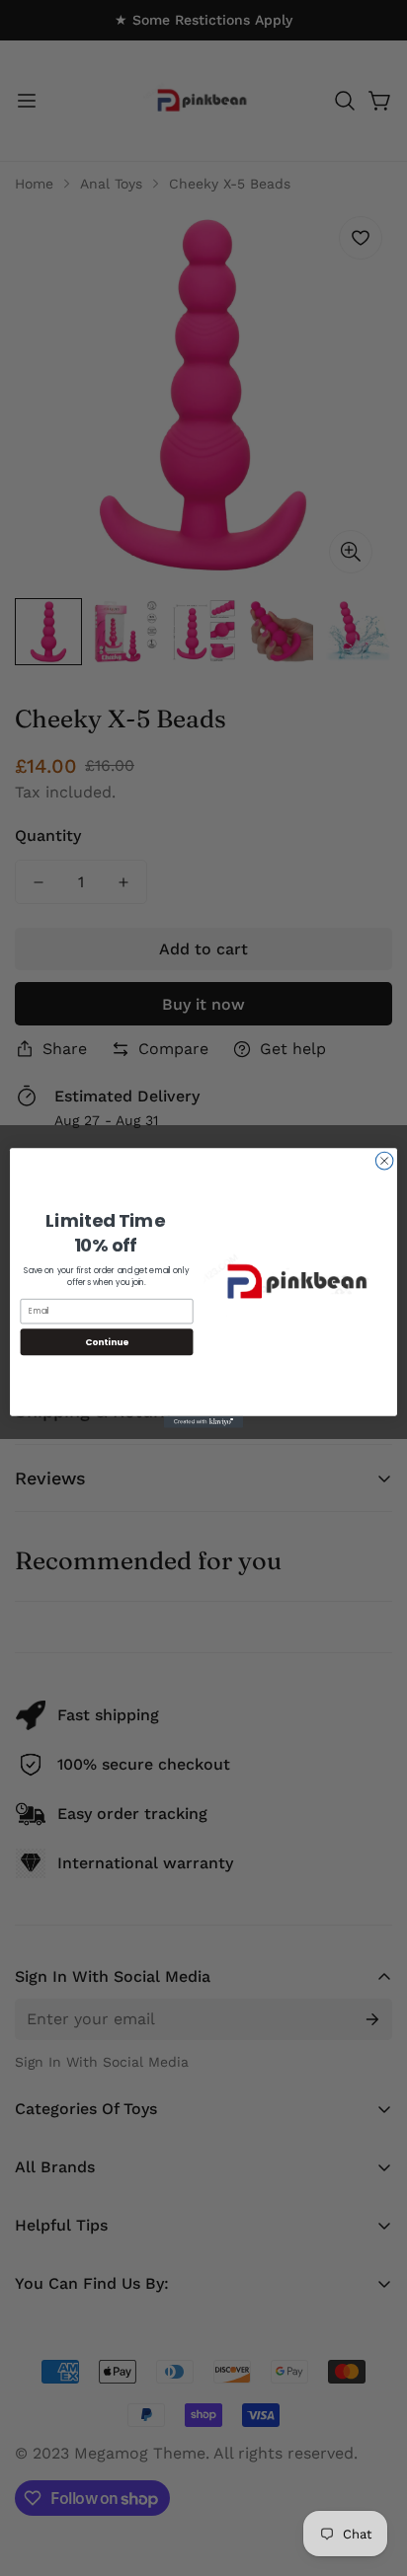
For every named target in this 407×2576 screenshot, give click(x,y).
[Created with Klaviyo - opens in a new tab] (203, 1422)
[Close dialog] (384, 1161)
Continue (107, 1342)
